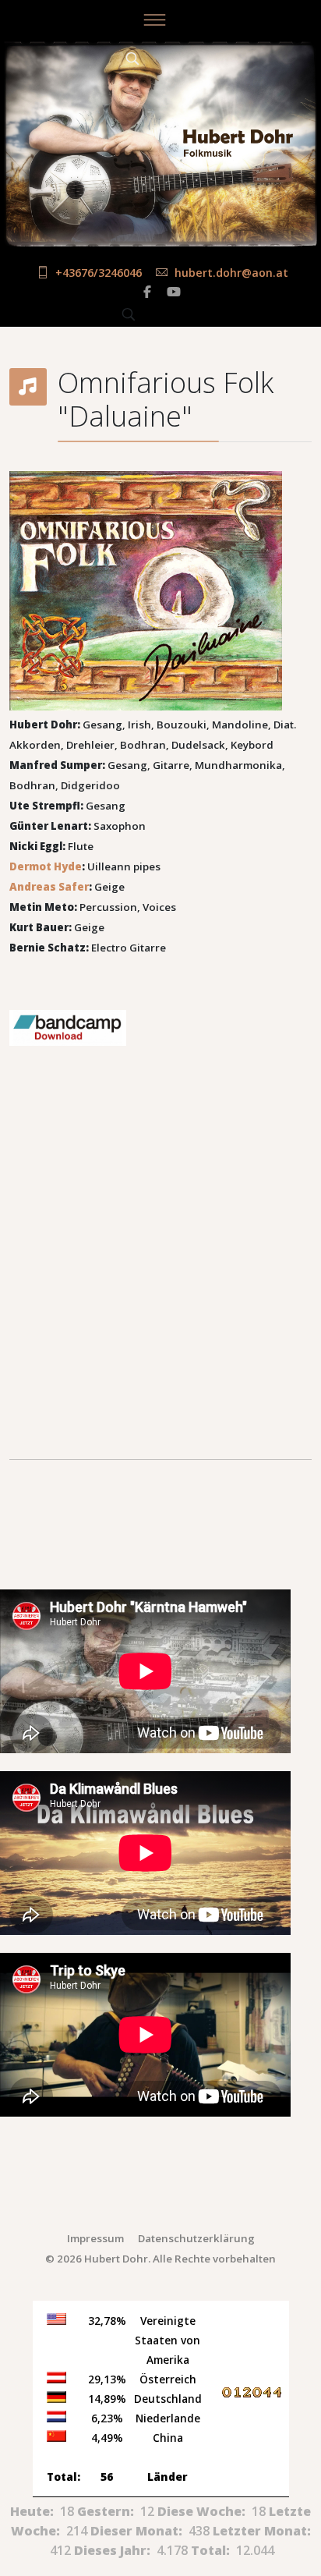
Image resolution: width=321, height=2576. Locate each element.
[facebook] (147, 292)
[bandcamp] (160, 1028)
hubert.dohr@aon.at (231, 273)
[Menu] (154, 19)
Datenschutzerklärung (196, 2238)
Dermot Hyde (46, 866)
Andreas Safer (49, 887)
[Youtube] (174, 292)
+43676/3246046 (99, 273)
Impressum (95, 2238)
